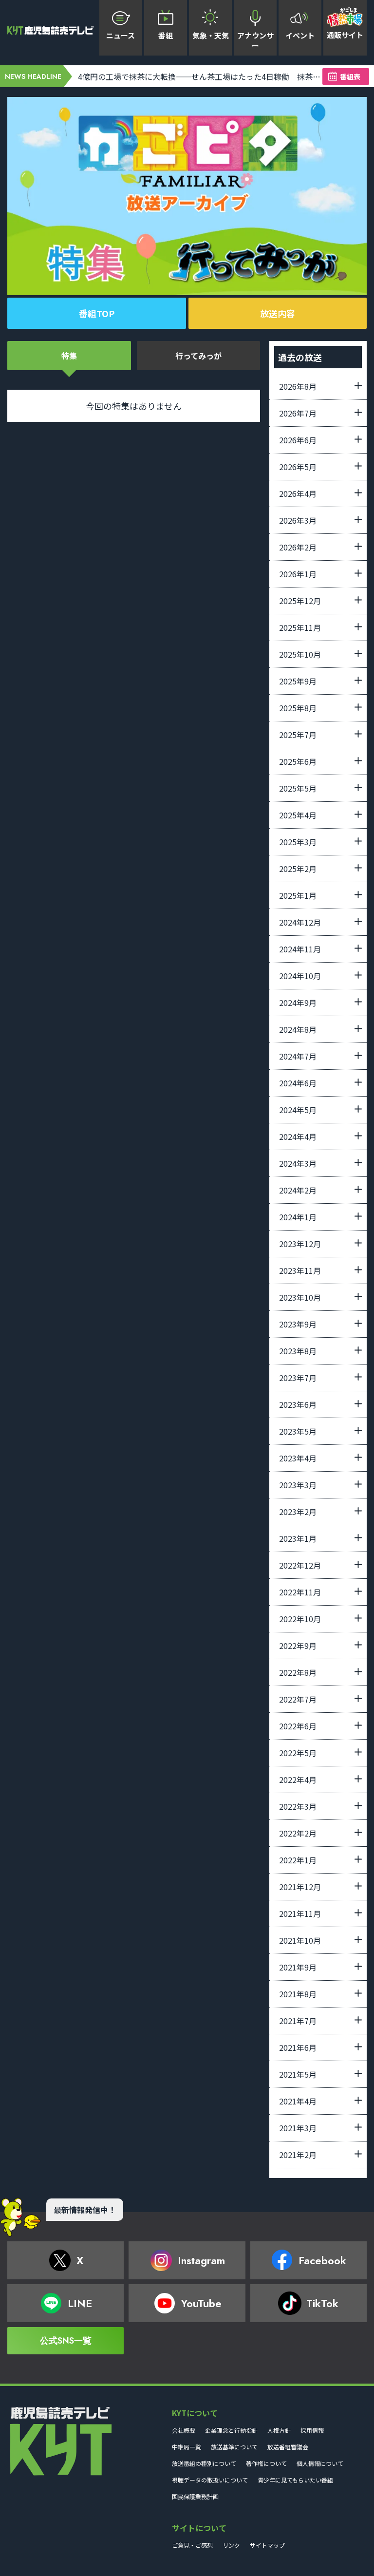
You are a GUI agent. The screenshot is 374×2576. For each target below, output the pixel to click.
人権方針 (279, 2430)
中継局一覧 (187, 2447)
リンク (231, 2545)
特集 (69, 356)
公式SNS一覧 (66, 2341)
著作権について (266, 2463)
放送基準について (234, 2447)
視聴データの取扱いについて (210, 2480)
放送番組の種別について (204, 2463)
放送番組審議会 (288, 2447)
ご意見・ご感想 (192, 2545)
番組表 (350, 76)
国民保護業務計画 (195, 2496)
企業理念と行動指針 (231, 2430)
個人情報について (320, 2463)
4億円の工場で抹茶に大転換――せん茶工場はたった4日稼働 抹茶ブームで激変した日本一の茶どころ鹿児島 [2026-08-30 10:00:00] (200, 76)
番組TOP (97, 313)
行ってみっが (198, 356)
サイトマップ (267, 2545)
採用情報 (312, 2430)
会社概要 (184, 2430)
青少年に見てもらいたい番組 (295, 2480)
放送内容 (278, 313)
